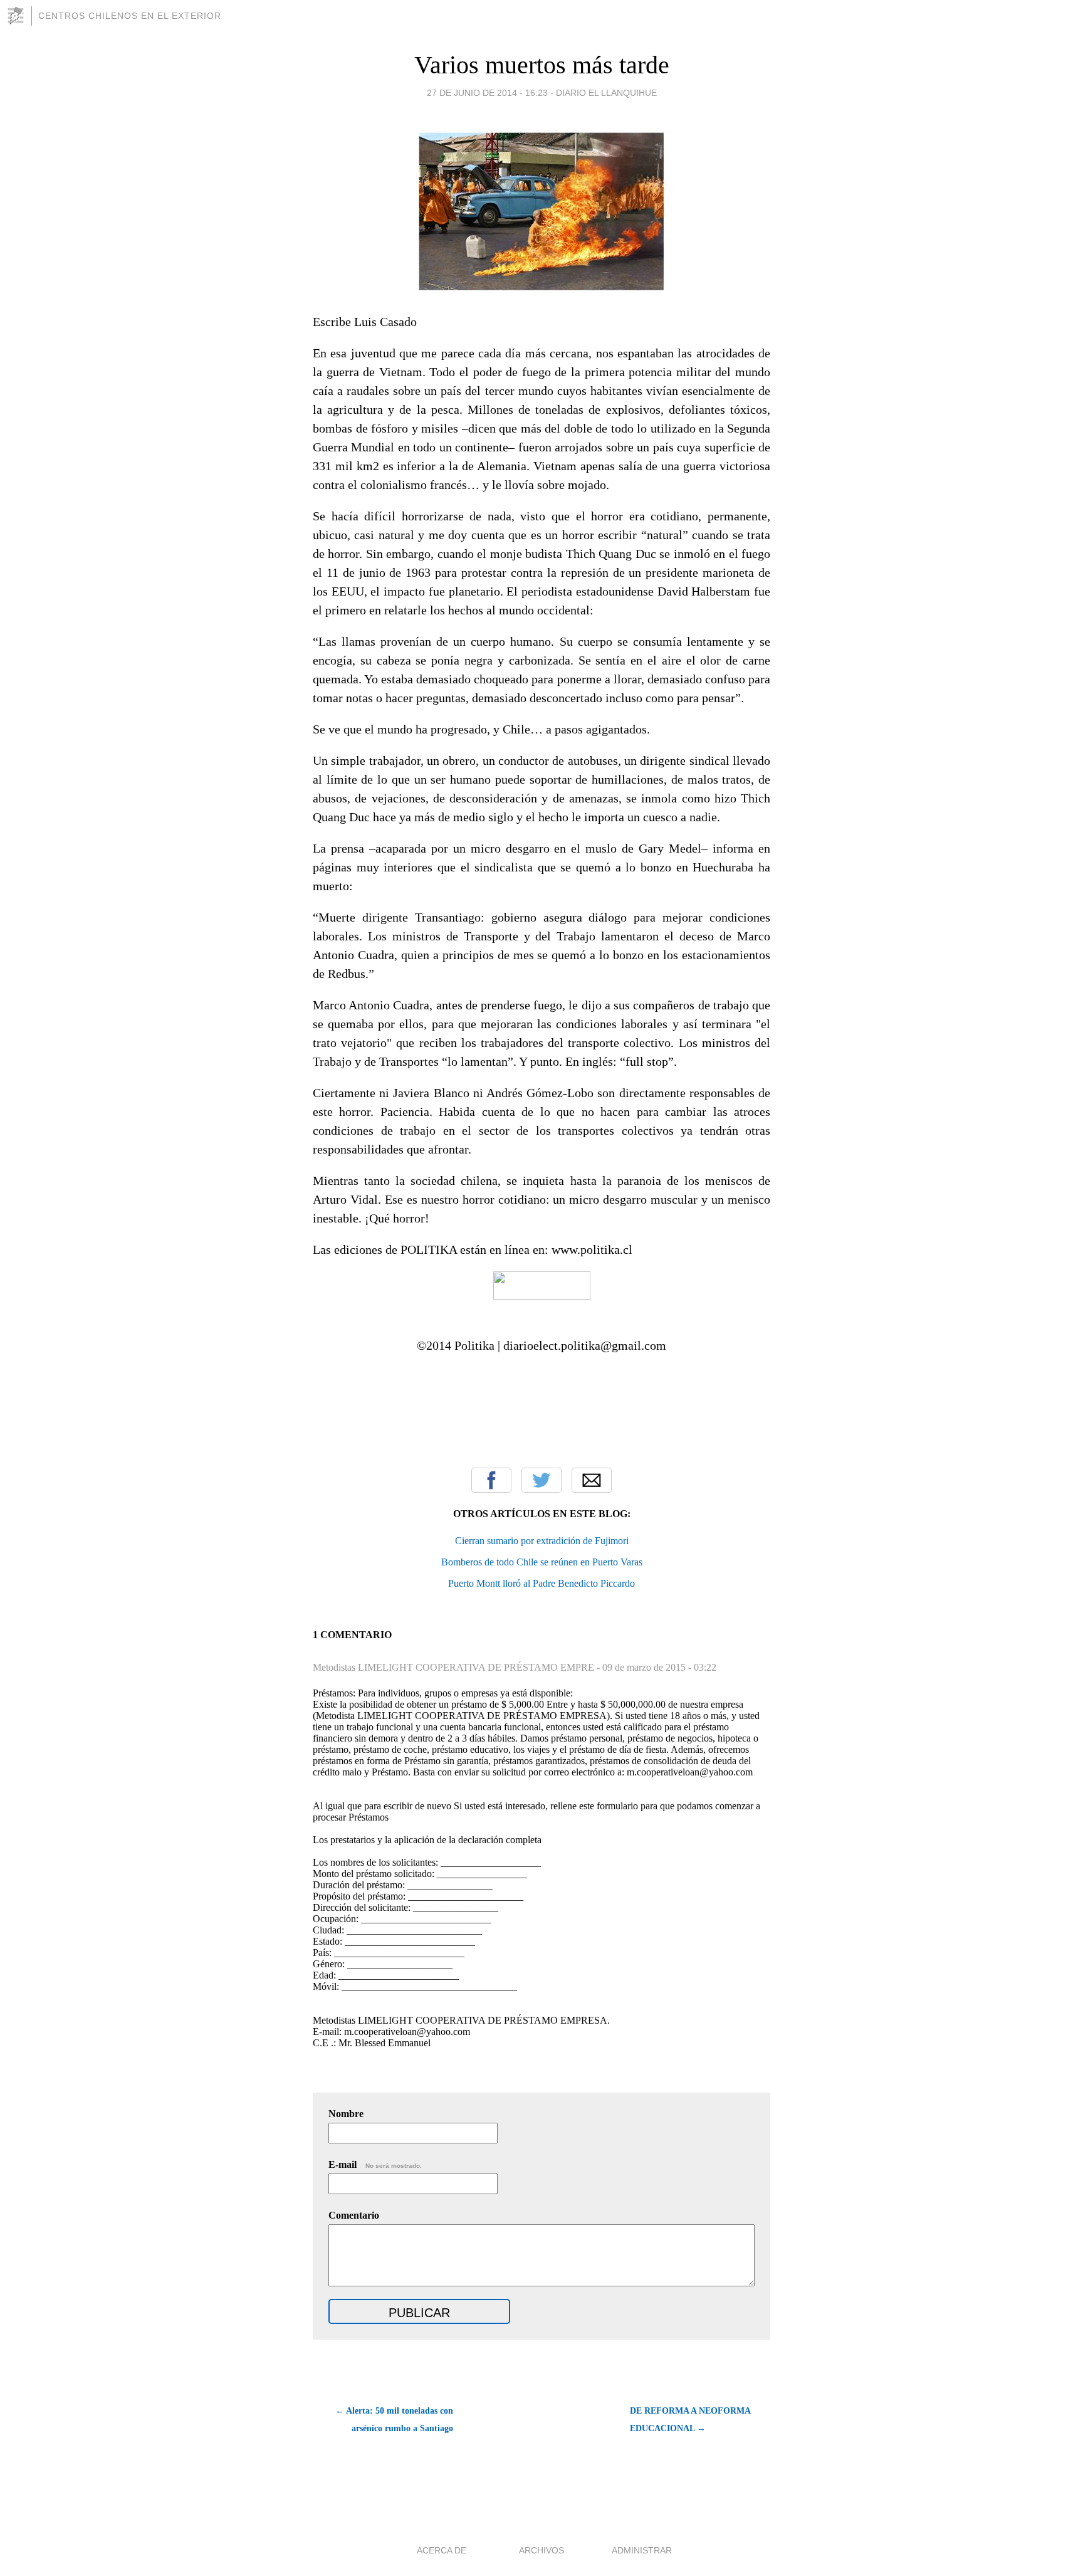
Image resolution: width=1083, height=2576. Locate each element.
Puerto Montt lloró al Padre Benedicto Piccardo (541, 1583)
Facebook (491, 1480)
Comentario (354, 2215)
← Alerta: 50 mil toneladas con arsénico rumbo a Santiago (394, 2420)
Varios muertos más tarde (542, 65)
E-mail (375, 2164)
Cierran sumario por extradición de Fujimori (542, 1541)
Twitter (541, 1480)
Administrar (642, 2550)
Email (592, 1480)
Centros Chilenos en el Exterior (130, 16)
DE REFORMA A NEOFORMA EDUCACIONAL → (690, 2420)
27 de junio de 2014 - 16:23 (487, 93)
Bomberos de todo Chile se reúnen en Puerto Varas (542, 1562)
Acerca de (442, 2550)
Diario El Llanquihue (606, 93)
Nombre (346, 2114)
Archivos (541, 2550)
